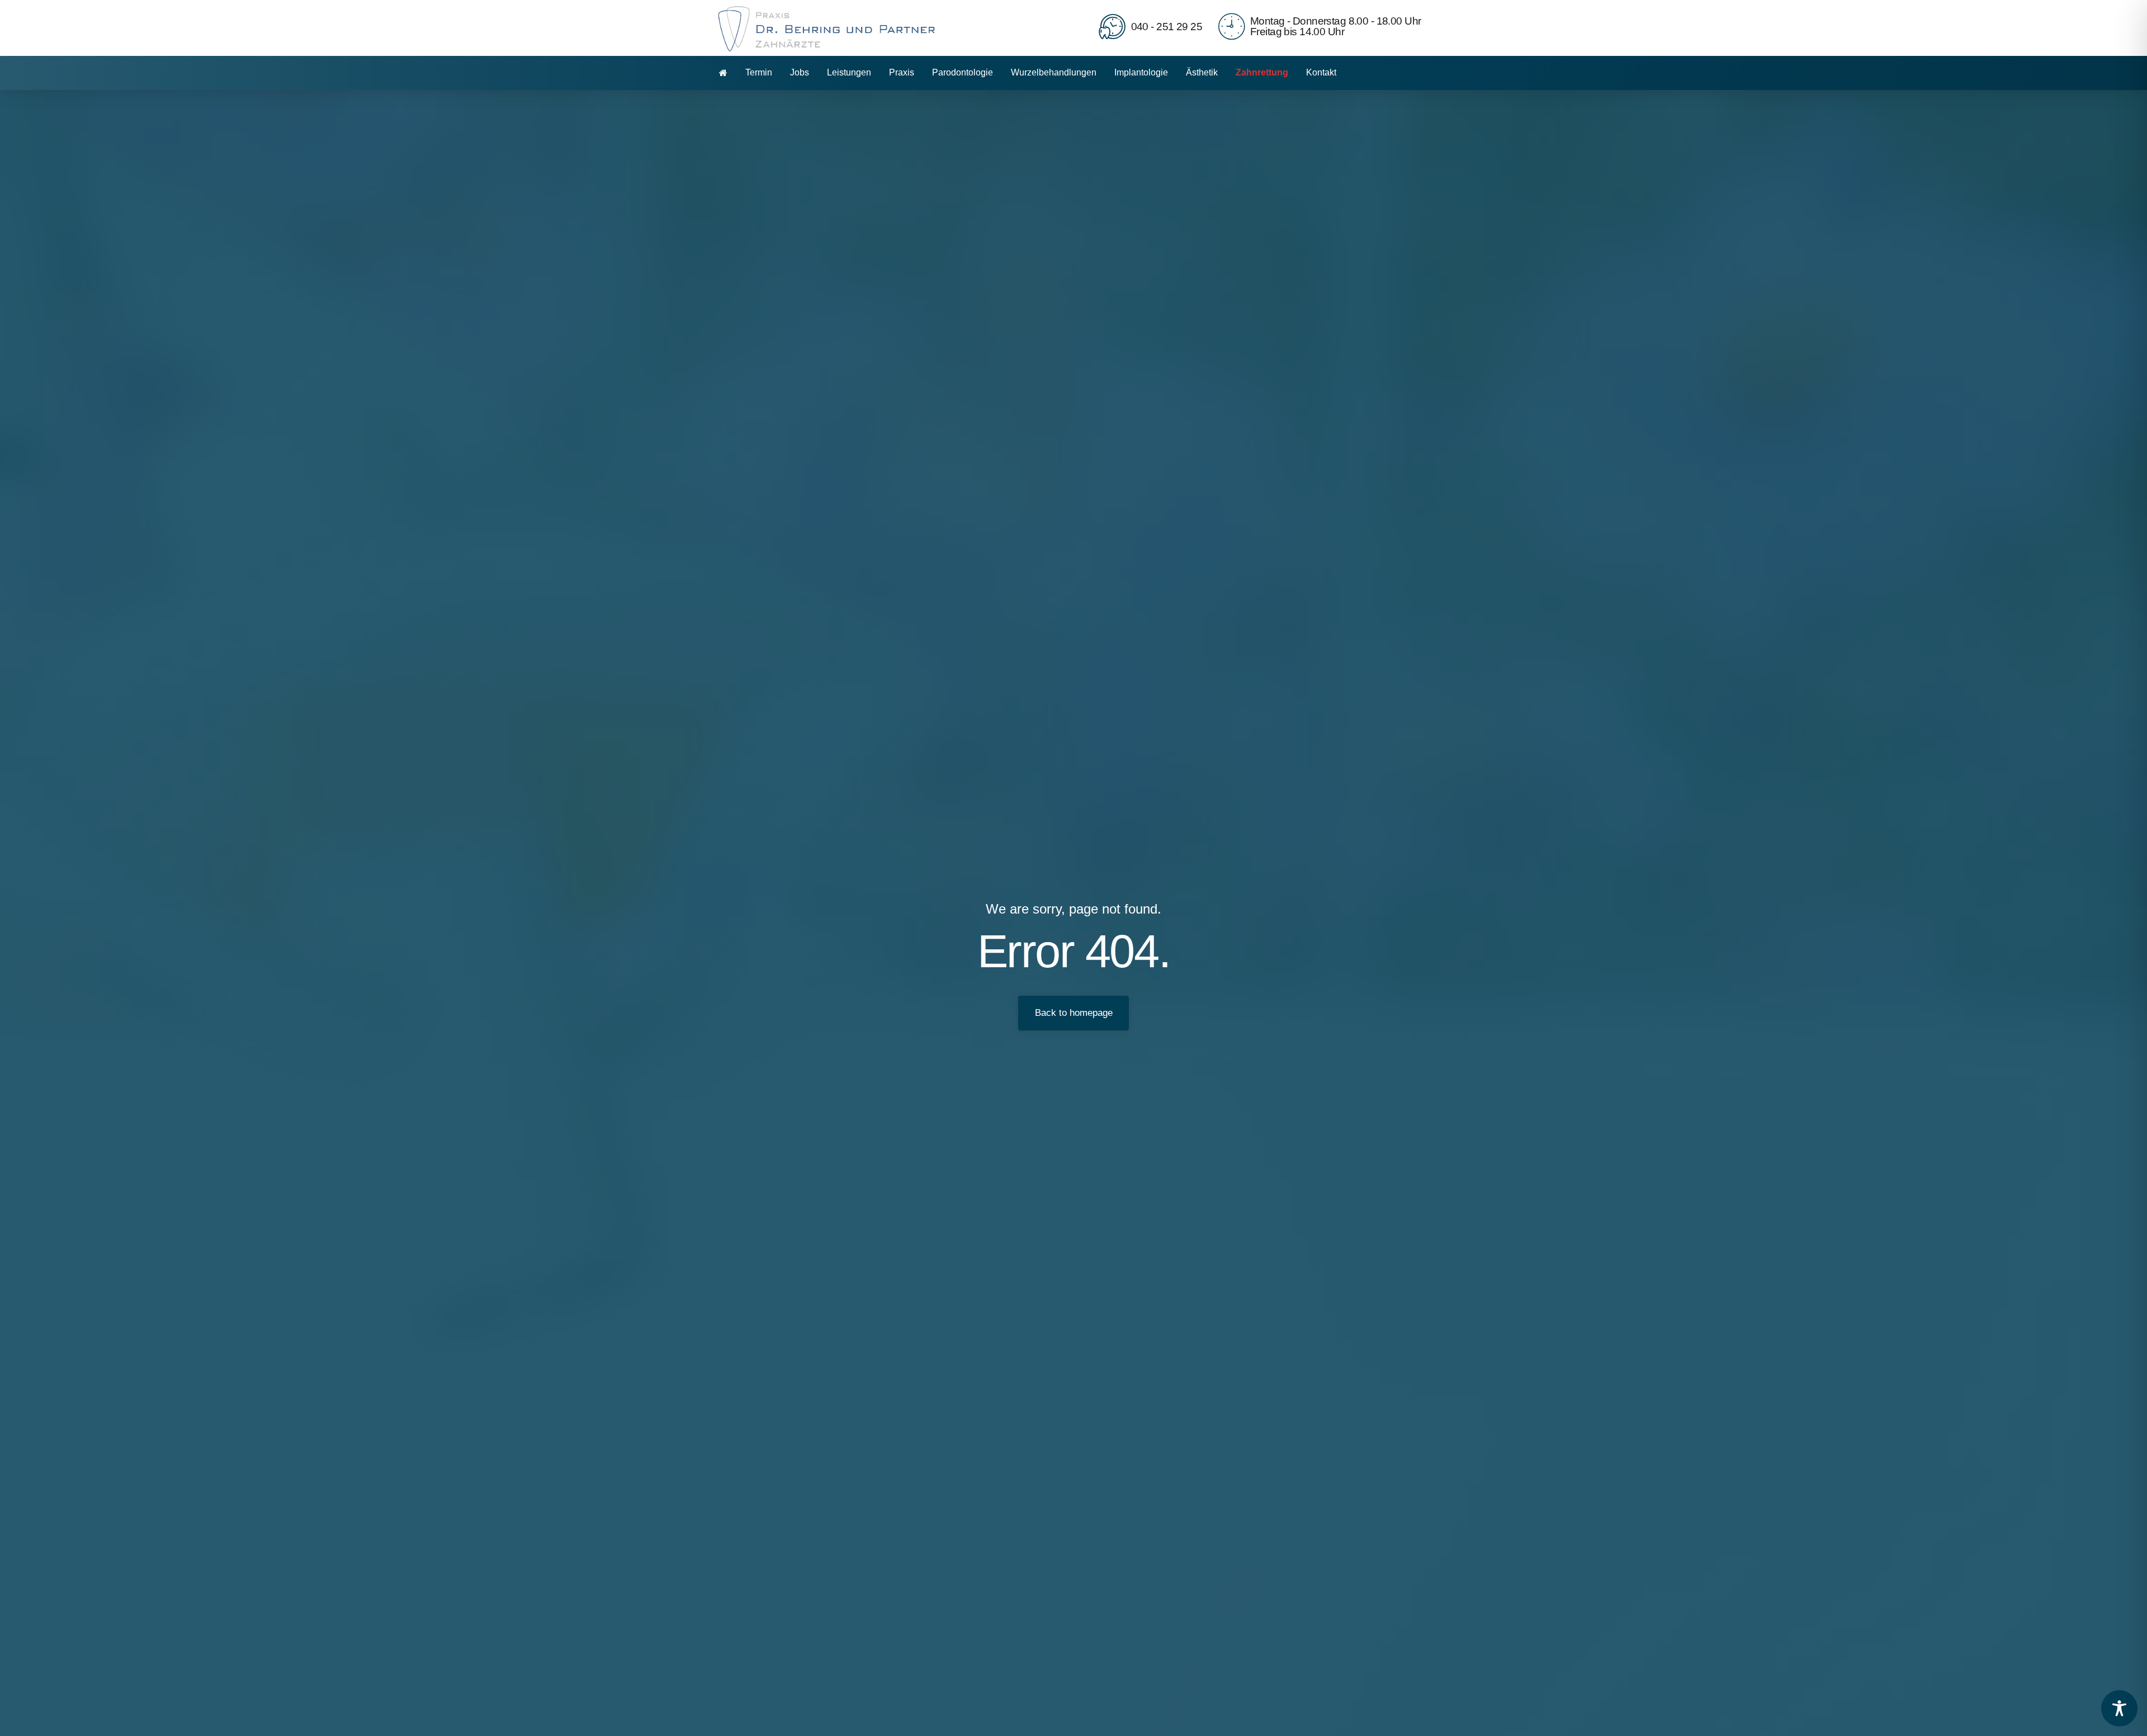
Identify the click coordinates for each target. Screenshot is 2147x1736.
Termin (759, 72)
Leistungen (849, 72)
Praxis (902, 72)
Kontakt (1321, 72)
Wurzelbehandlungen (1054, 72)
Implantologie (1141, 72)
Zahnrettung (1262, 72)
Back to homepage (1074, 1013)
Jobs (800, 72)
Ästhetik (1202, 72)
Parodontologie (963, 72)
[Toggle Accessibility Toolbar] (2119, 1708)
